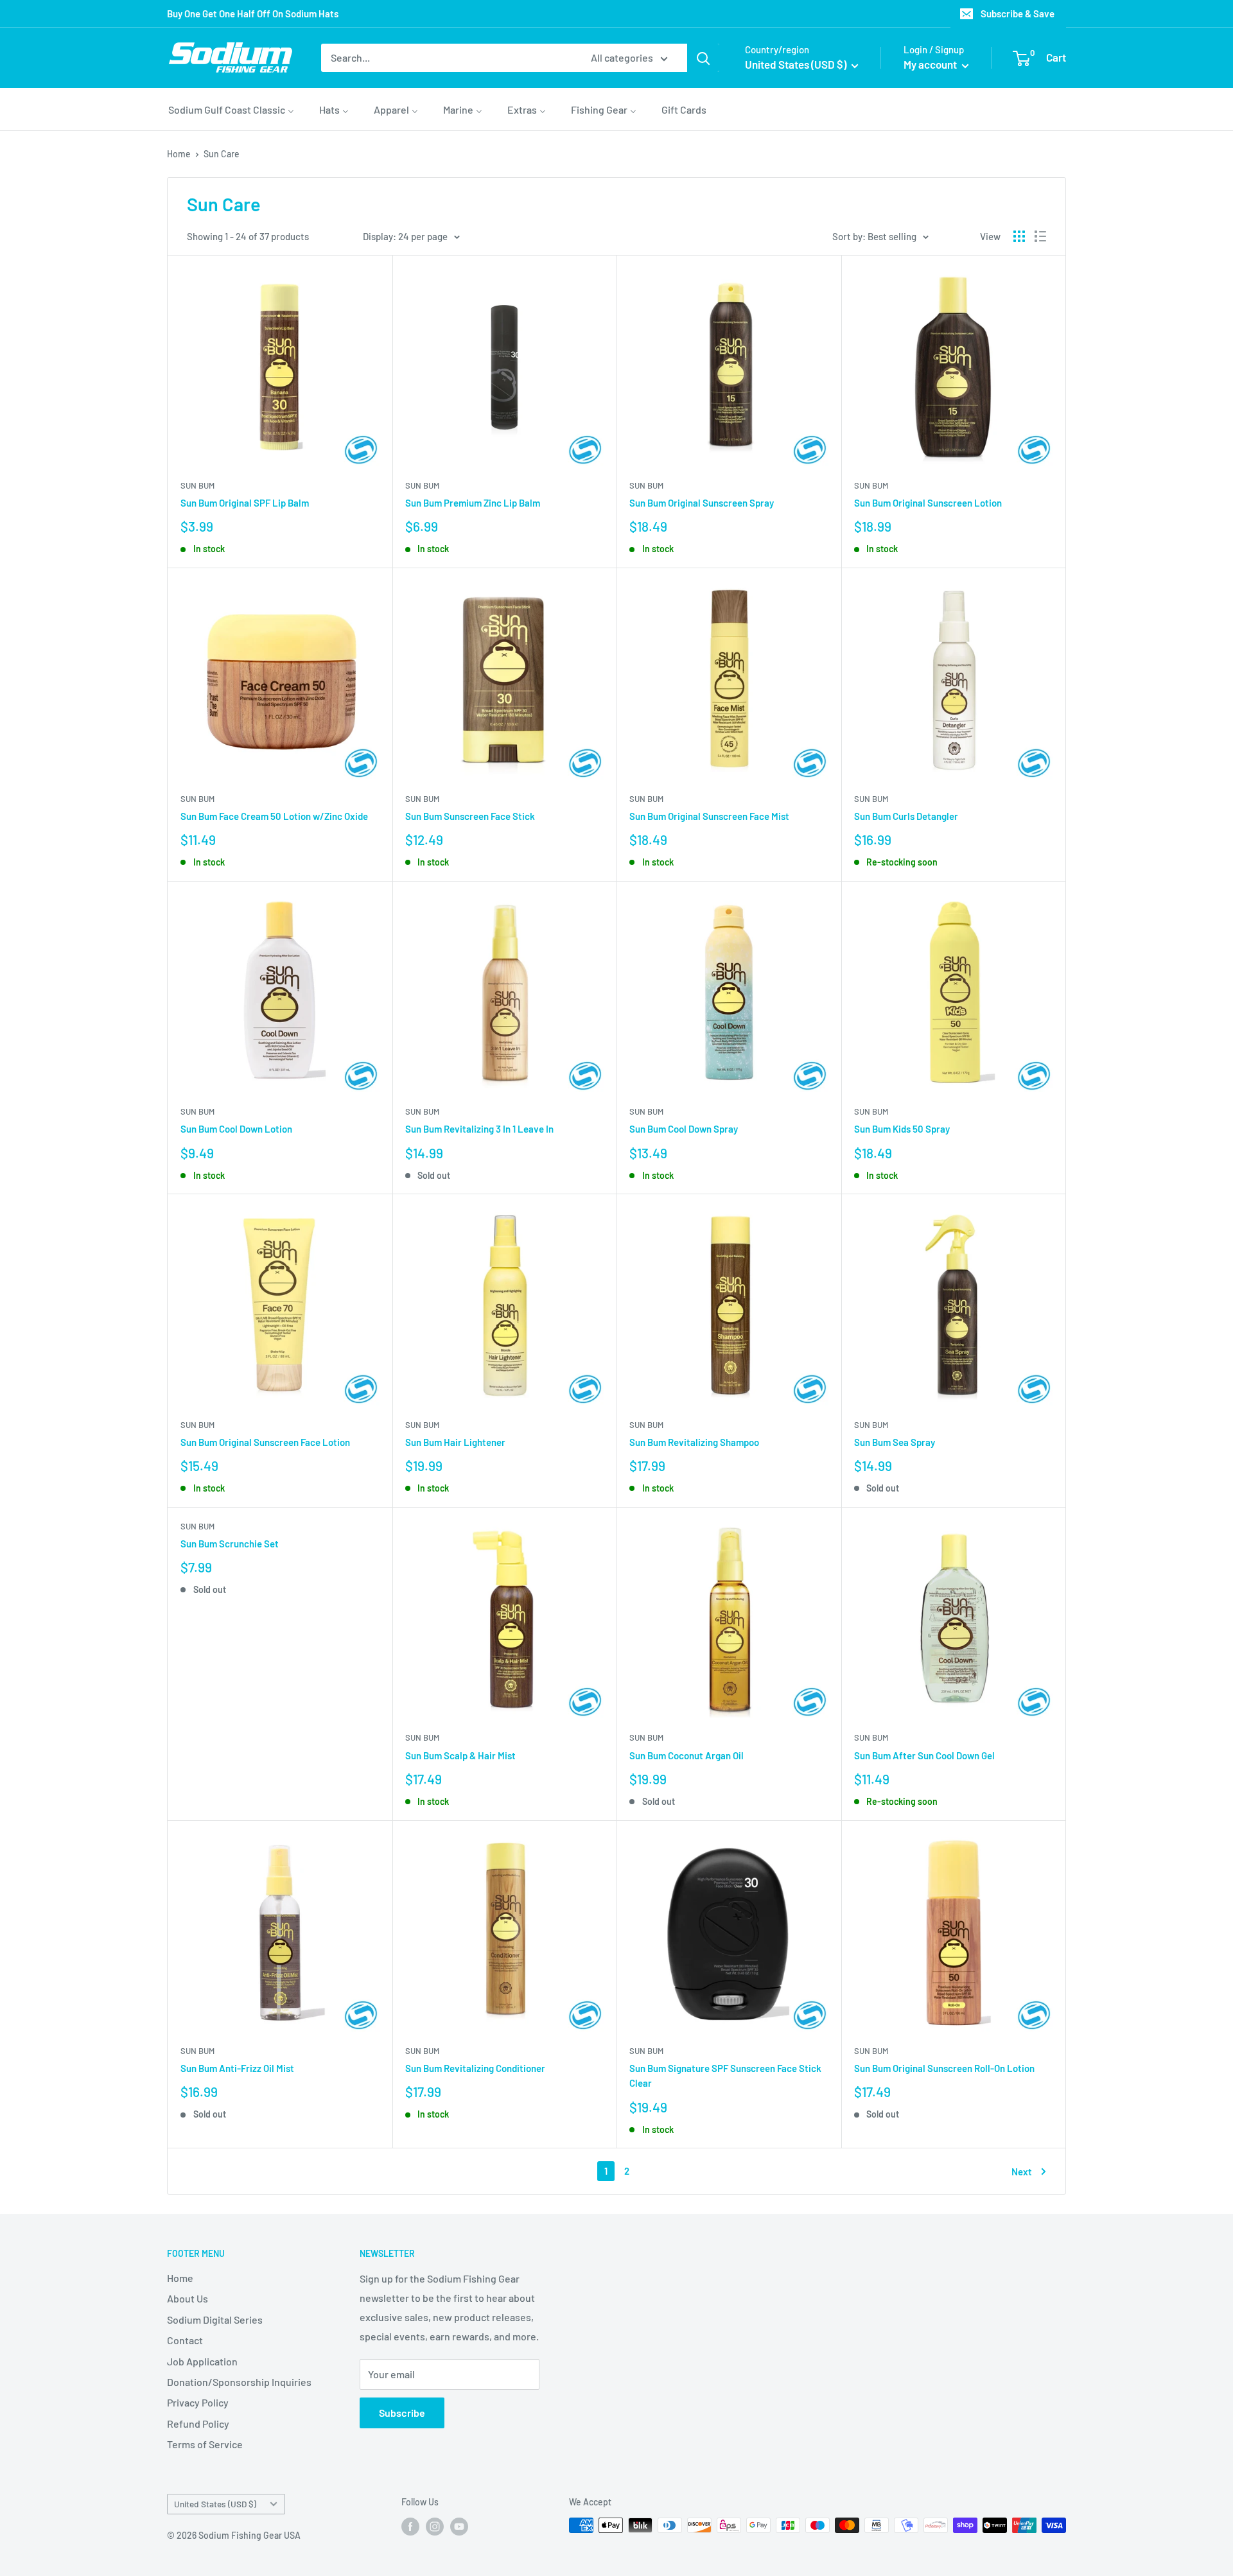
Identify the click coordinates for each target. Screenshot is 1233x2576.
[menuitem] (231, 109)
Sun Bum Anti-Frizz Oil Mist (237, 2068)
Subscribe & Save (1018, 13)
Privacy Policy (198, 2402)
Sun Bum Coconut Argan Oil (686, 1755)
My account (931, 64)
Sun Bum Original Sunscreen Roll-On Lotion (944, 2068)
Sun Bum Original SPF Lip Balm (245, 503)
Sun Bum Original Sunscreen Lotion (928, 503)
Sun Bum (197, 485)
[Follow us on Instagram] (435, 2527)
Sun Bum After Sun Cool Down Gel (924, 1755)
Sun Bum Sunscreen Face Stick (470, 816)
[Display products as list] (1040, 236)
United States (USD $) (215, 2504)
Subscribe (402, 2413)
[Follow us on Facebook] (410, 2527)
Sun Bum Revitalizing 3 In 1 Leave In (479, 1129)
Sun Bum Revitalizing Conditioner (475, 2068)
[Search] (703, 58)
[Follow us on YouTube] (459, 2527)
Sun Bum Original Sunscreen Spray (702, 503)
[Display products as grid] (1019, 236)
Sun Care (222, 154)
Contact (185, 2340)
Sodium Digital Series (215, 2319)
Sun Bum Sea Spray (895, 1442)
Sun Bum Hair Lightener (455, 1442)
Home (179, 154)
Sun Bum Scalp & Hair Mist (460, 1755)
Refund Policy (198, 2424)
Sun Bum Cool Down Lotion (236, 1129)
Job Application (202, 2361)
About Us (188, 2298)
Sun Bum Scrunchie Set (230, 1544)
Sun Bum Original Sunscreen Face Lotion (265, 1442)
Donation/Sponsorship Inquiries (239, 2382)
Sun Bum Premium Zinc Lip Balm (473, 503)
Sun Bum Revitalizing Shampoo (694, 1442)
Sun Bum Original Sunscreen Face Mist (709, 816)
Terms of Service (205, 2444)
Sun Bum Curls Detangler (906, 816)
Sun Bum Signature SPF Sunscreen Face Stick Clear (725, 2076)
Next (1022, 2171)
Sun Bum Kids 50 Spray (902, 1129)
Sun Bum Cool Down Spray (684, 1129)
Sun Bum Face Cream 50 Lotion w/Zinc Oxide (274, 816)
